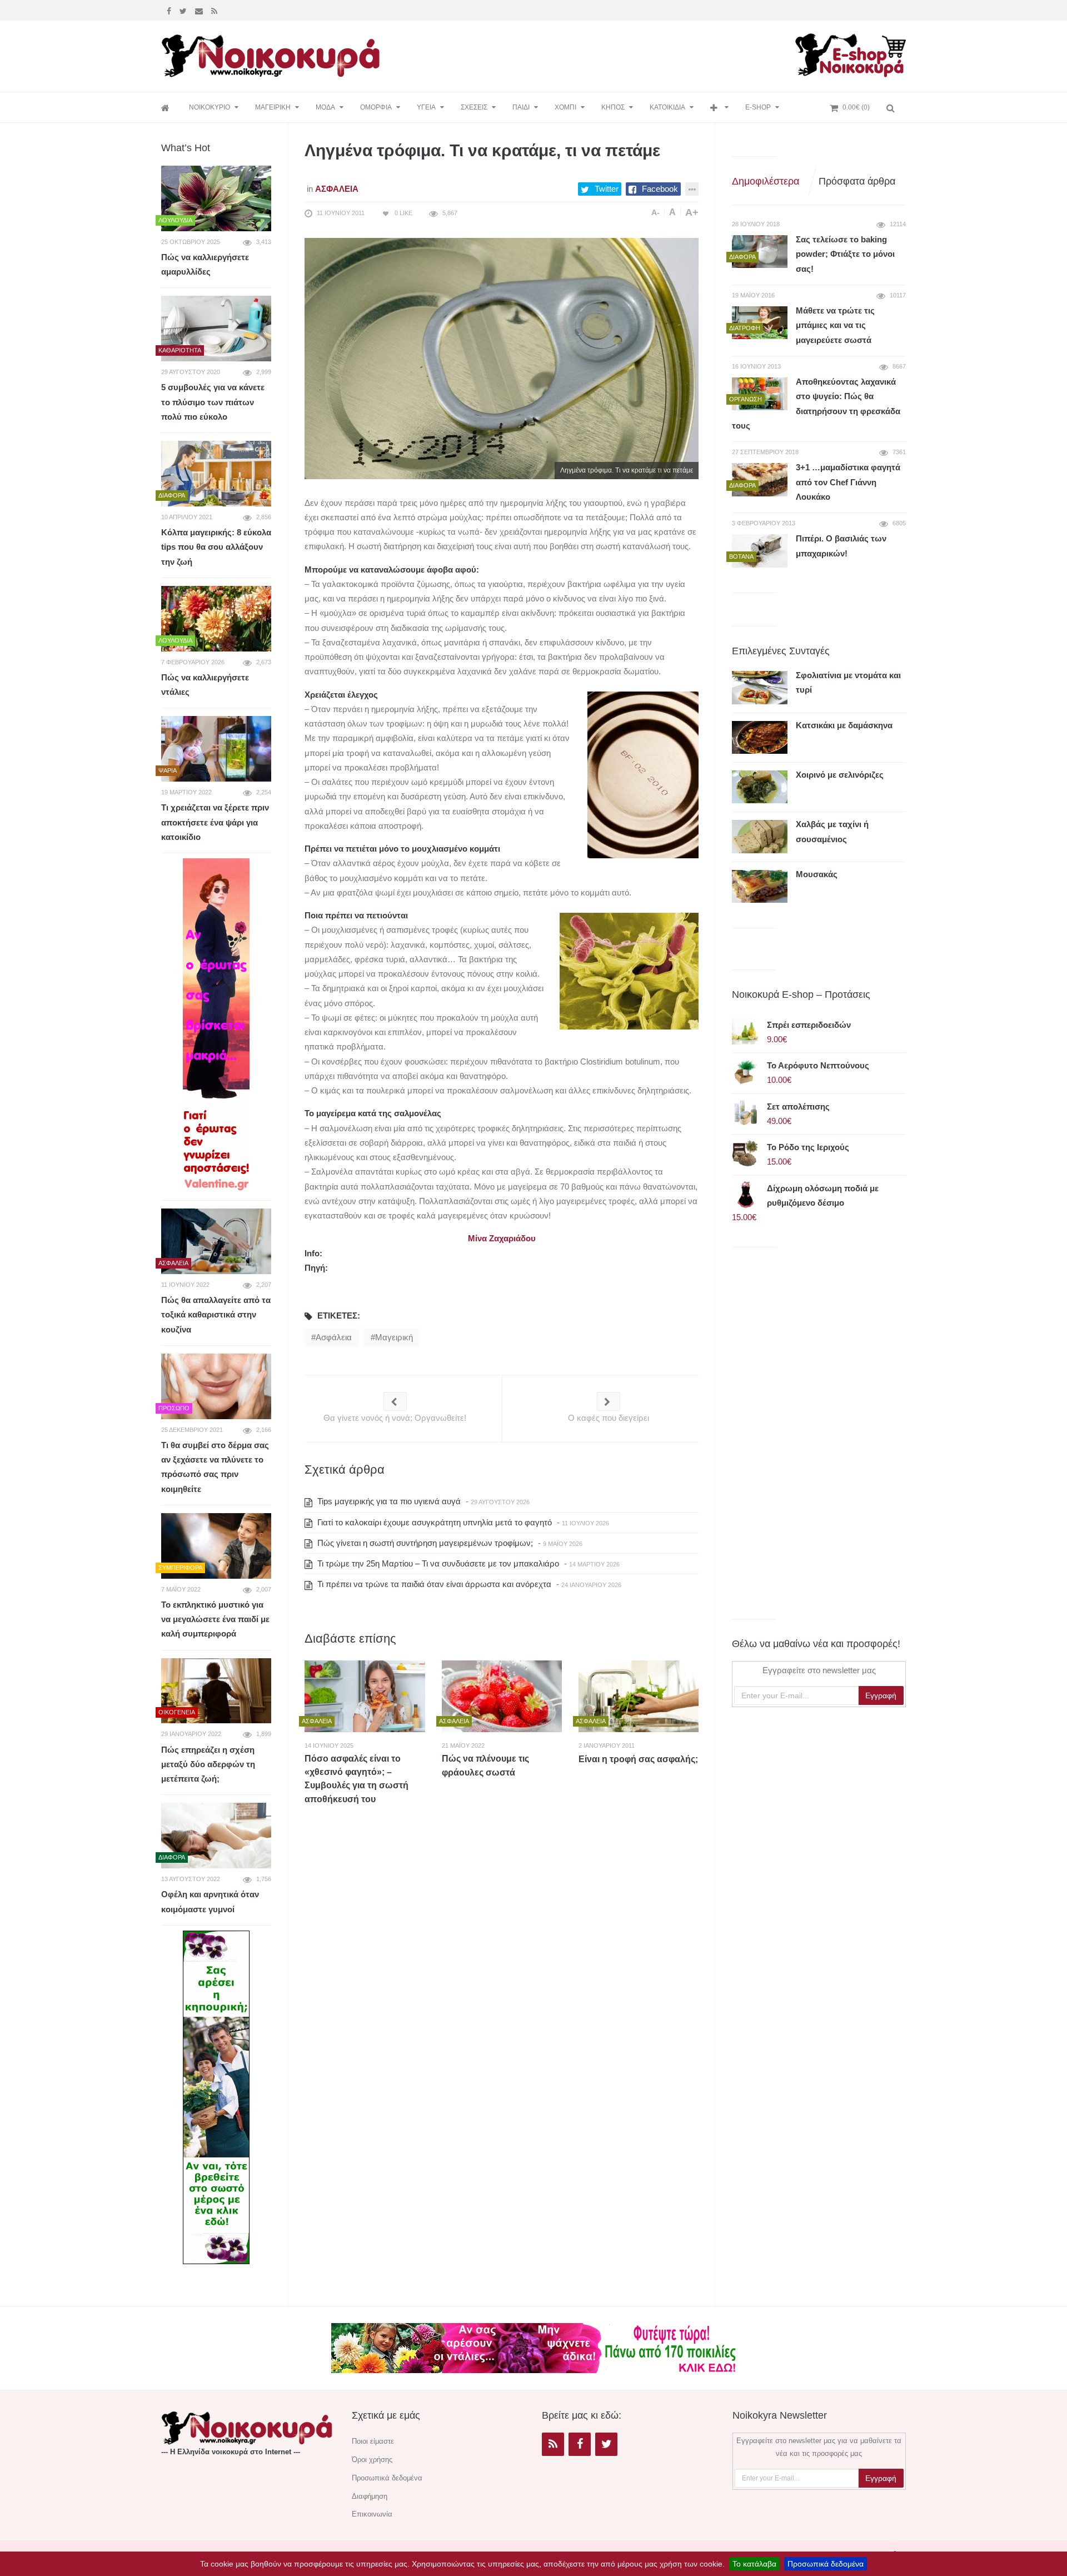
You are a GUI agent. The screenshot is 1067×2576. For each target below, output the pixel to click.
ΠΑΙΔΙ (521, 107)
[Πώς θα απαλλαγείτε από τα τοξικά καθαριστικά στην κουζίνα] (216, 1241)
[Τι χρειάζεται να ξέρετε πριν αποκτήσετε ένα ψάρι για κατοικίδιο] (216, 749)
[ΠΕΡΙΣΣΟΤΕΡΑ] (719, 108)
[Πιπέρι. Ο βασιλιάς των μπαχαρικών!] (760, 551)
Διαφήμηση (370, 2496)
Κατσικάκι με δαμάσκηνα (844, 725)
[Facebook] (170, 10)
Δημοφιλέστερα (766, 181)
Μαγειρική (394, 1337)
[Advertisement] (591, 54)
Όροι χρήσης (372, 2460)
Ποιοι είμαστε (373, 2441)
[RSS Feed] (216, 10)
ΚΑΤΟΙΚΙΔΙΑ (667, 107)
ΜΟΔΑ (325, 107)
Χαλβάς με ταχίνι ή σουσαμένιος (832, 831)
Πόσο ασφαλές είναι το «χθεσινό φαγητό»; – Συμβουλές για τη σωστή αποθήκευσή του (357, 1779)
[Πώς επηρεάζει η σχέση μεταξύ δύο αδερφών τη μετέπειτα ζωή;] (216, 1691)
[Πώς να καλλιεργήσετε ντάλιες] (216, 619)
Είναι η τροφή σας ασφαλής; (638, 1759)
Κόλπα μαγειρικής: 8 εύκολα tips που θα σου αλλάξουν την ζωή (216, 547)
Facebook (660, 189)
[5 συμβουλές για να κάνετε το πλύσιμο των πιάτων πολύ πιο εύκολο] (216, 329)
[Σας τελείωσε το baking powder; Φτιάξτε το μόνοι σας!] (760, 252)
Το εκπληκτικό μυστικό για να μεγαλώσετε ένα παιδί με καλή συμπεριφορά (215, 1619)
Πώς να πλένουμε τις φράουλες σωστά (485, 1766)
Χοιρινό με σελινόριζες (840, 775)
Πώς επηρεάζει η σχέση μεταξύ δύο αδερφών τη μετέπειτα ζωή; (208, 1764)
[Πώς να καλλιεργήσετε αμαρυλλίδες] (216, 198)
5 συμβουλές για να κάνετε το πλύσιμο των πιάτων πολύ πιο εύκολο (213, 402)
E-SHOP (758, 107)
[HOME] (167, 108)
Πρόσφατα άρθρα (857, 181)
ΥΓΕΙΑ (426, 107)
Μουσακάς (817, 874)
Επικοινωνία (372, 2514)
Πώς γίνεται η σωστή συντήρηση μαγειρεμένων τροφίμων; (424, 1543)
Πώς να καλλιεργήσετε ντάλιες (205, 685)
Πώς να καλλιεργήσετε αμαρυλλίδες (205, 264)
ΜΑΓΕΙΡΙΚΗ (273, 107)
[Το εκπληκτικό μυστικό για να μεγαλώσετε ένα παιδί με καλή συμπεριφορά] (216, 1546)
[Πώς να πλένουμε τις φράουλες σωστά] (502, 1696)
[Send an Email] (200, 10)
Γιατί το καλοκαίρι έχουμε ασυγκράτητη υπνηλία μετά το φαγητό (433, 1522)
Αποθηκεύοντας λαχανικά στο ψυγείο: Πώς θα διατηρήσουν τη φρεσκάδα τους (816, 404)
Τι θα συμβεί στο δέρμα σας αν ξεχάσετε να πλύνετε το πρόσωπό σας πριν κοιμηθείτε (215, 1467)
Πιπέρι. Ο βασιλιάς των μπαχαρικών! (841, 546)
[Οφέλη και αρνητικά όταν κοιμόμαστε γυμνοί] (216, 1836)
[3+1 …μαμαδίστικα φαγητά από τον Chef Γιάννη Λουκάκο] (760, 479)
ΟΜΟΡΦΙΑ (376, 107)
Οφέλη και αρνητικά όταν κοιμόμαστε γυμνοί (210, 1901)
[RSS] (553, 2444)
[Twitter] (185, 10)
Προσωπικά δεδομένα (826, 2564)
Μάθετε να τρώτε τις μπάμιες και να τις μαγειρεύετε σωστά (835, 325)
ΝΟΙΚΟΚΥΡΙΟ (210, 107)
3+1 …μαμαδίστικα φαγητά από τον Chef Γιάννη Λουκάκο (848, 482)
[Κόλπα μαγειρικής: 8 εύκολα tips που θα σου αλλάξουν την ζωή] (216, 474)
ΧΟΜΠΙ (565, 107)
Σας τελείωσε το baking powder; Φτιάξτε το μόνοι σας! (845, 254)
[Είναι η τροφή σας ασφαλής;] (639, 1696)
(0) (856, 107)
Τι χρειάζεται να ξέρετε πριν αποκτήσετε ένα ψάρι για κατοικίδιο (215, 822)
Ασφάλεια (337, 189)
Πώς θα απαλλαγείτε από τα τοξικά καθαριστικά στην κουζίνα (216, 1315)
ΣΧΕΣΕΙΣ (474, 107)
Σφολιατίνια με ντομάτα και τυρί (848, 682)
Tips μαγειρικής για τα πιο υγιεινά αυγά (388, 1501)
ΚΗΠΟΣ (613, 107)
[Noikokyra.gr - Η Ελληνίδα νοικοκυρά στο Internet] (272, 53)
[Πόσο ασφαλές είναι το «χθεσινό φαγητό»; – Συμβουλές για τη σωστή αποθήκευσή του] (365, 1696)
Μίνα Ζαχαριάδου (502, 1238)
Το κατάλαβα (754, 2564)
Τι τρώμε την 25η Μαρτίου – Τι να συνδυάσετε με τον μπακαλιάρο (437, 1563)
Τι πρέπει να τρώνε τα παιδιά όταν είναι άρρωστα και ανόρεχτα (433, 1584)
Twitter (607, 189)
